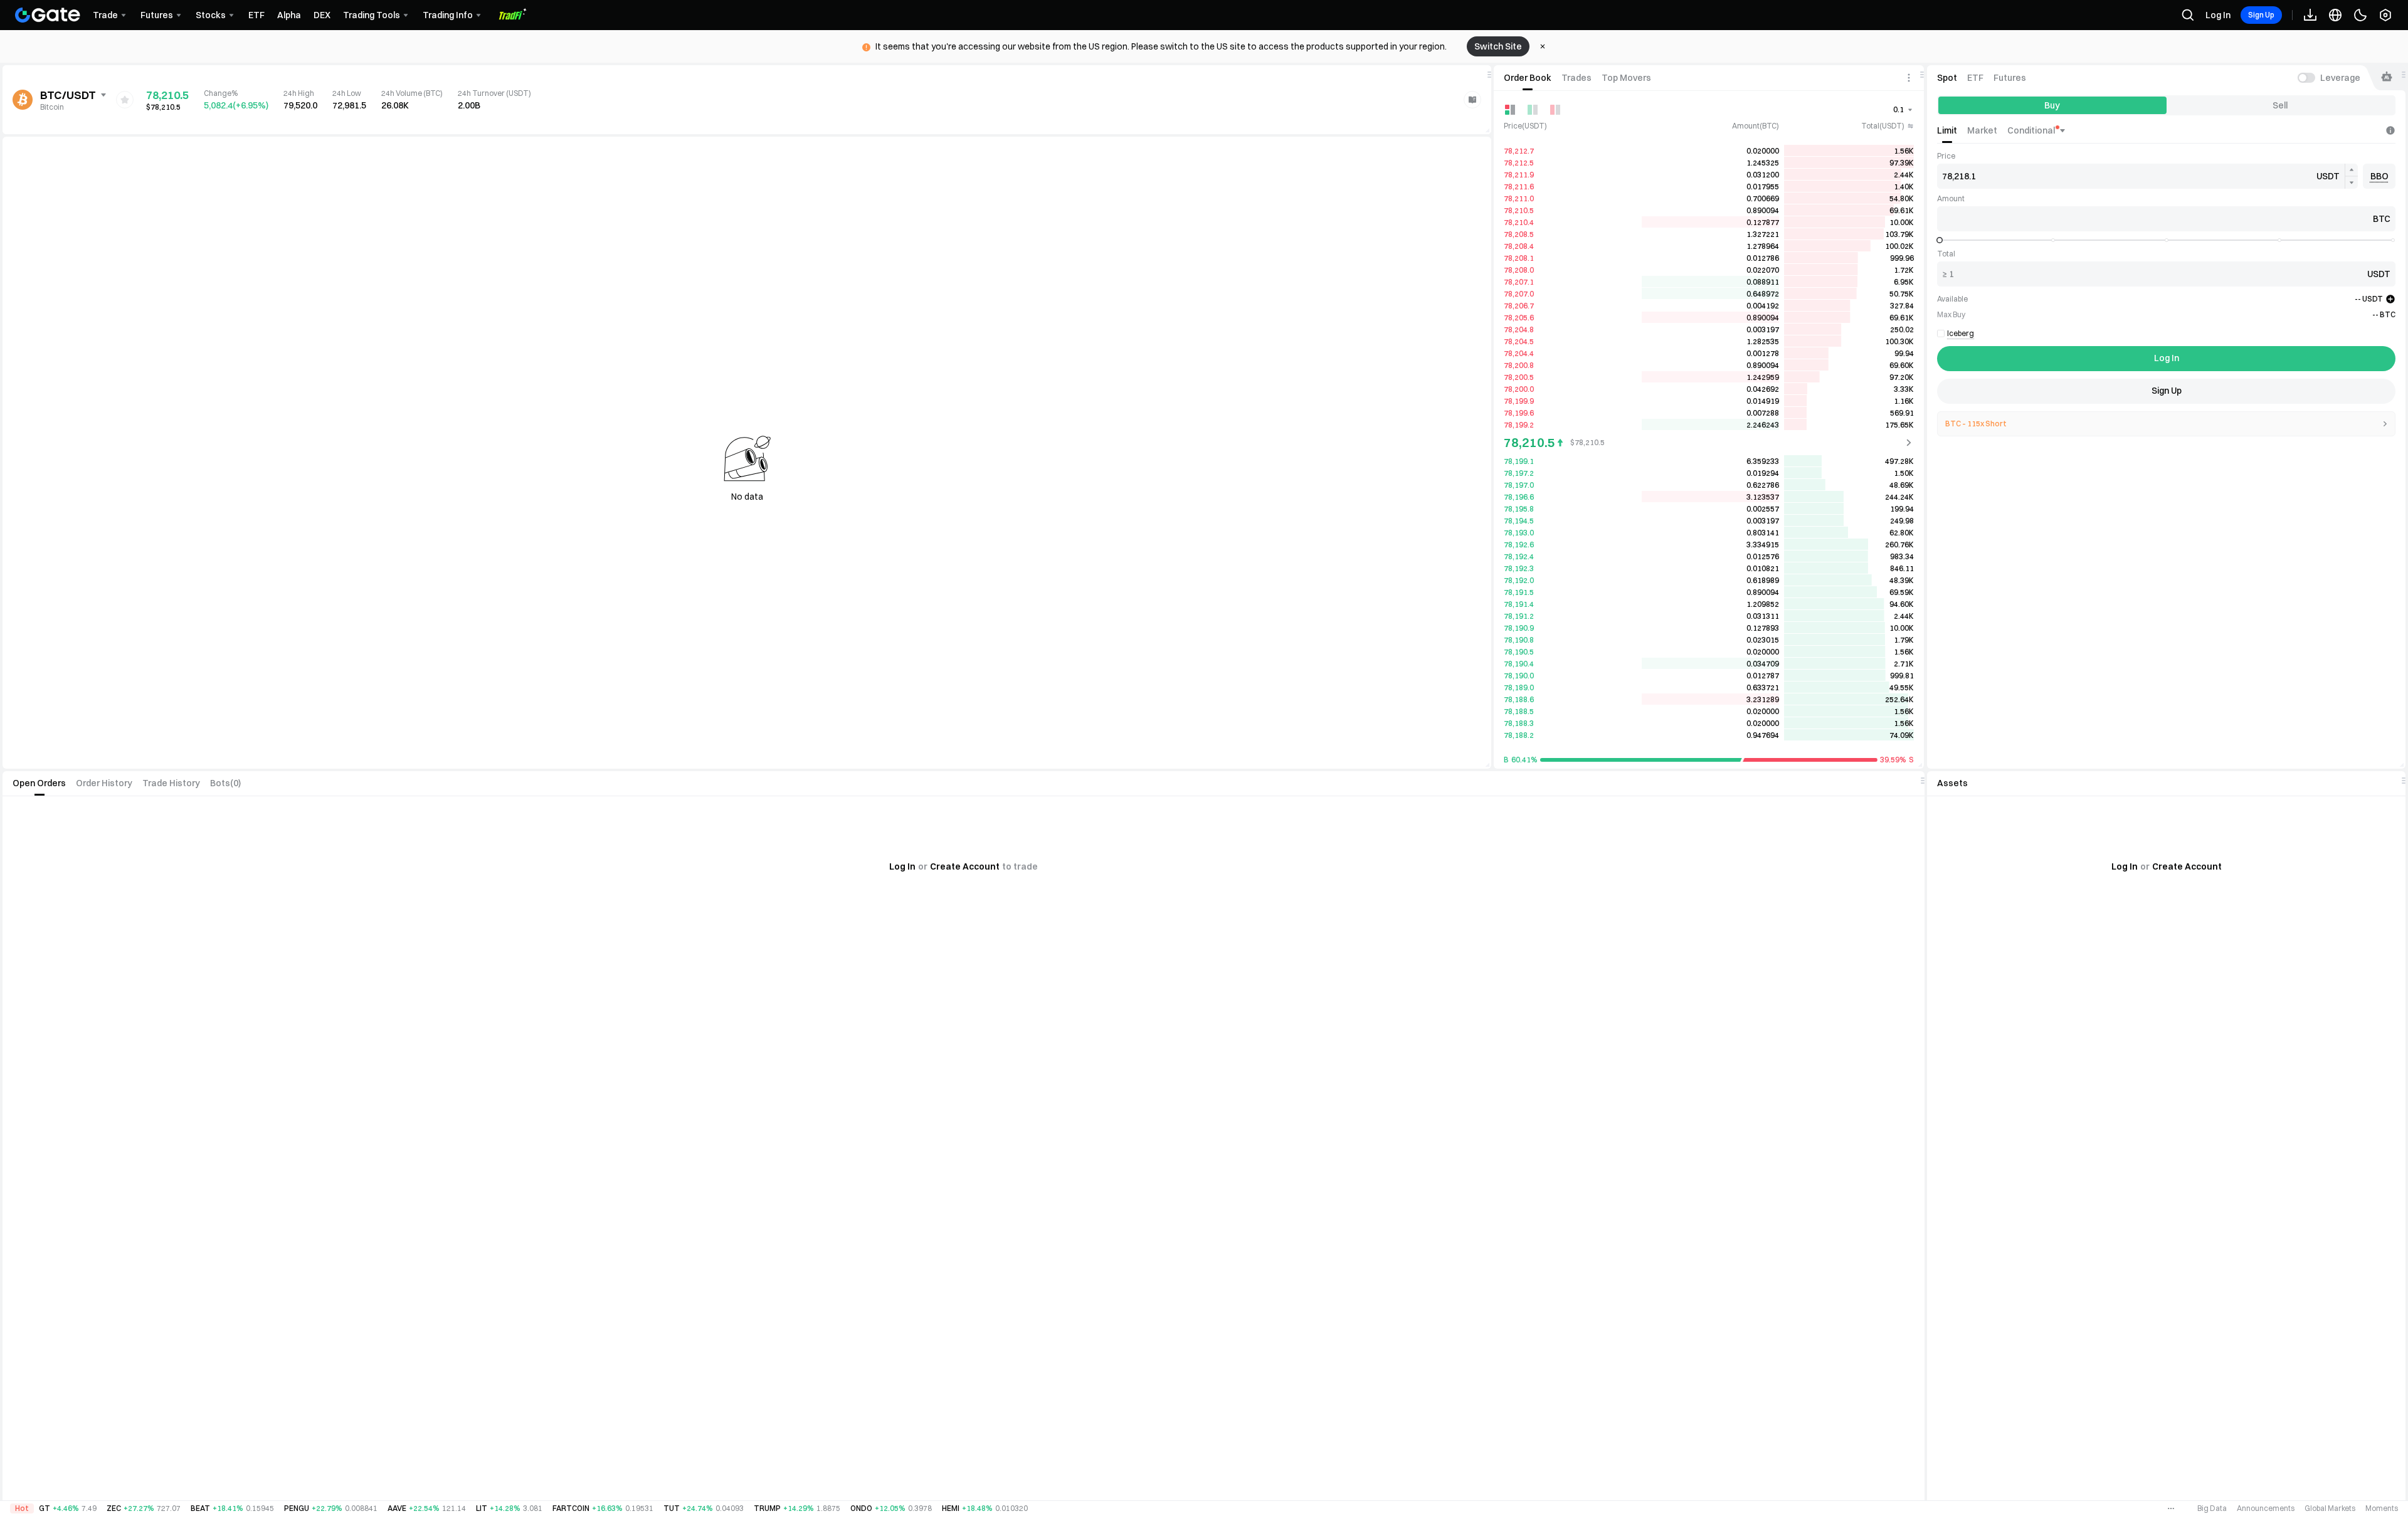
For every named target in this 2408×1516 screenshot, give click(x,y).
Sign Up (2261, 15)
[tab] (1528, 78)
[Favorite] (125, 100)
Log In (2218, 15)
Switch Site (1498, 46)
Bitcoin (52, 107)
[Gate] (48, 15)
